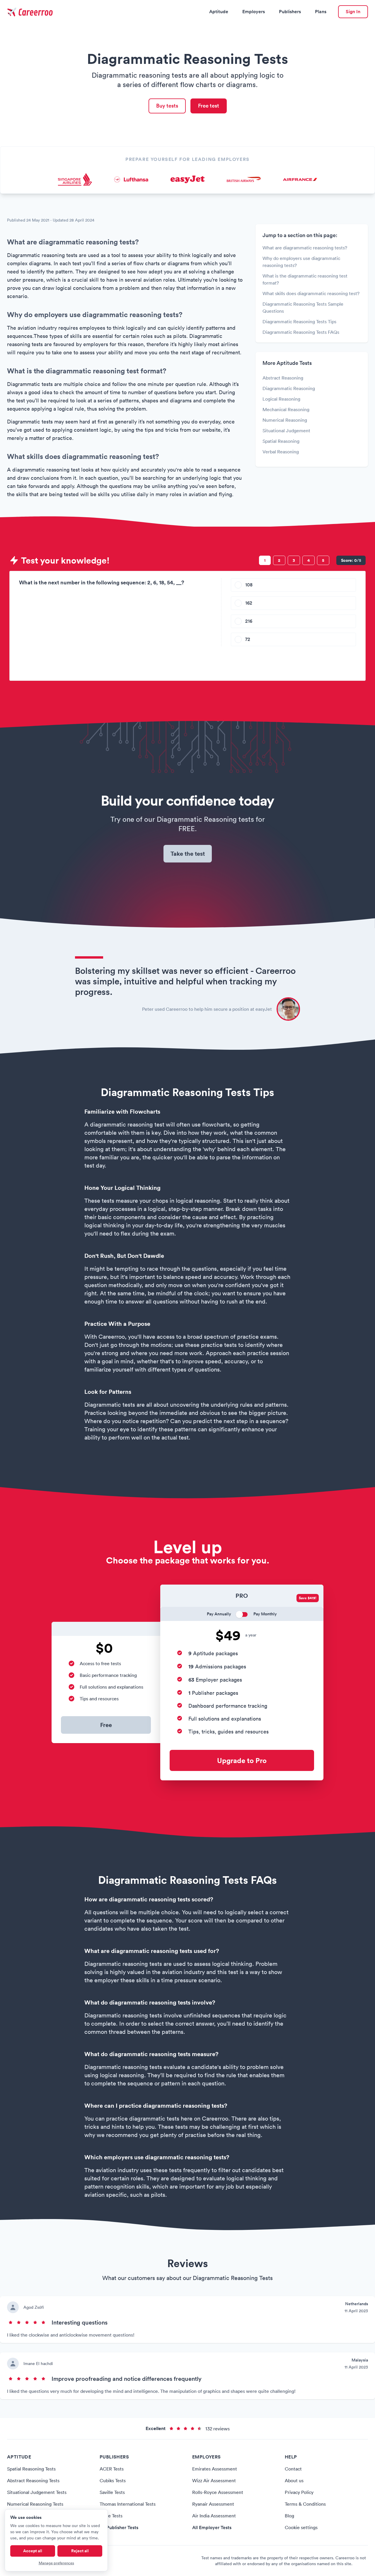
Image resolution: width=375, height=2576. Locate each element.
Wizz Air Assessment (214, 2480)
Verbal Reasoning (281, 452)
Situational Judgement (286, 431)
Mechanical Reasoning (286, 409)
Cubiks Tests (113, 2480)
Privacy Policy (299, 2492)
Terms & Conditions (305, 2504)
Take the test (188, 854)
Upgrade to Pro (242, 1760)
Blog (289, 2516)
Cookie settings (301, 2527)
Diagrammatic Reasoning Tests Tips (299, 321)
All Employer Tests (212, 2527)
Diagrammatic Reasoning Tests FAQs (301, 332)
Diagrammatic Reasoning (289, 388)
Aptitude (219, 12)
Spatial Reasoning (281, 441)
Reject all (80, 2551)
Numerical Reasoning (285, 420)
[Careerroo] (31, 12)
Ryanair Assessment (213, 2504)
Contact (293, 2469)
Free (106, 1725)
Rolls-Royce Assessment (218, 2492)
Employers (254, 12)
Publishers (290, 12)
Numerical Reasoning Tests (35, 2504)
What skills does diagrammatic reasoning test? (311, 293)
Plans (321, 12)
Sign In (353, 12)
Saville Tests (112, 2492)
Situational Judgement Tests (37, 2492)
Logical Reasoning (281, 399)
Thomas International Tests (128, 2504)
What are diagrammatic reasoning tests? (305, 248)
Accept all (33, 2551)
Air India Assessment (214, 2516)
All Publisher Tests (119, 2527)
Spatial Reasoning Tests (31, 2469)
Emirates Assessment (215, 2469)
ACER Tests (112, 2469)
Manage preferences (56, 2563)
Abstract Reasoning (283, 378)
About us (294, 2480)
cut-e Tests (111, 2516)
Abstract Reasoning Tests (33, 2480)
